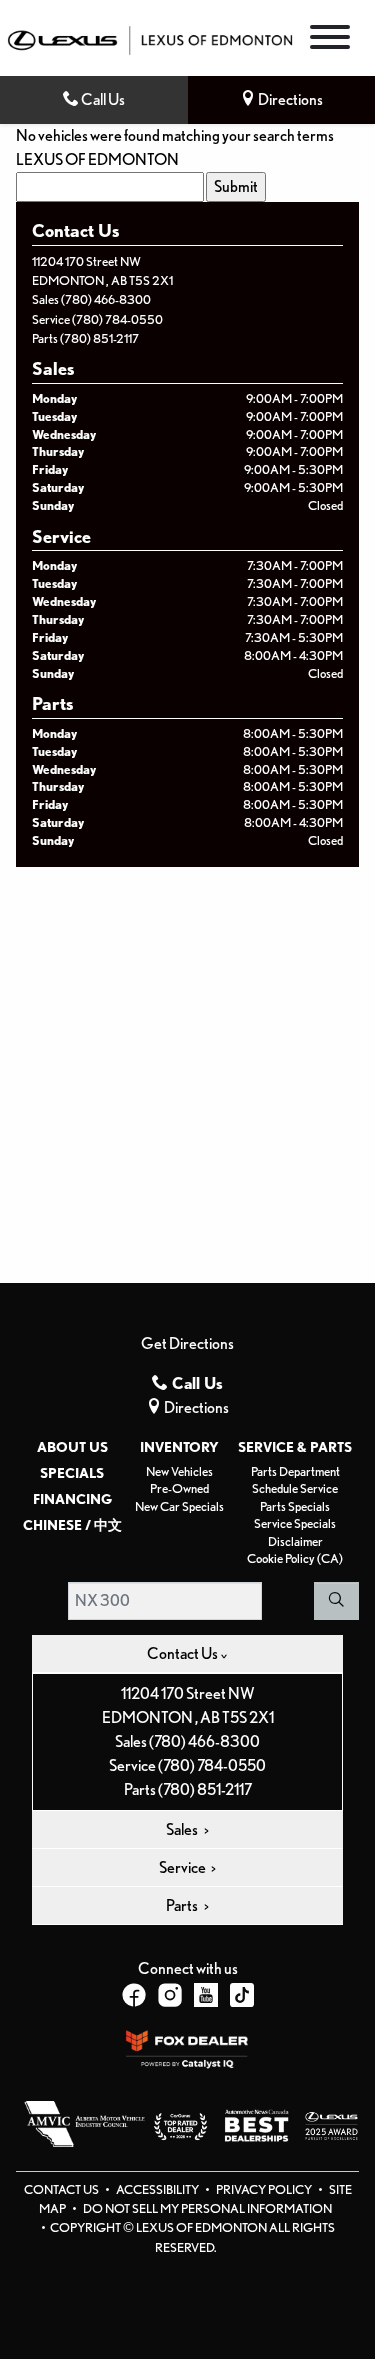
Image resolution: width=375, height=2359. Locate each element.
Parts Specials (295, 1506)
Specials (72, 1473)
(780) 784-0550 (117, 319)
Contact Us (62, 2189)
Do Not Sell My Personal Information (207, 2208)
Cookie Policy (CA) (295, 1558)
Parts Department (295, 1471)
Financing (72, 1499)
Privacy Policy (265, 2189)
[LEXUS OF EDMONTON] (150, 38)
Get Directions (187, 1343)
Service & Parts (295, 1447)
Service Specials (295, 1523)
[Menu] (330, 40)
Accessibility (158, 2189)
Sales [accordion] (183, 1829)
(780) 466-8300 (106, 299)
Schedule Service (295, 1488)
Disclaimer (295, 1541)
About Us (72, 1447)
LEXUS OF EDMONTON (97, 159)
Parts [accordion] (183, 1905)
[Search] (336, 1601)
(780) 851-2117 (99, 338)
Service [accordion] (183, 1867)
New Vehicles (179, 1471)
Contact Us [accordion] (183, 1653)
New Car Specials (179, 1506)
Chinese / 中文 (72, 1525)
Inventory (179, 1447)
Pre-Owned (179, 1488)
